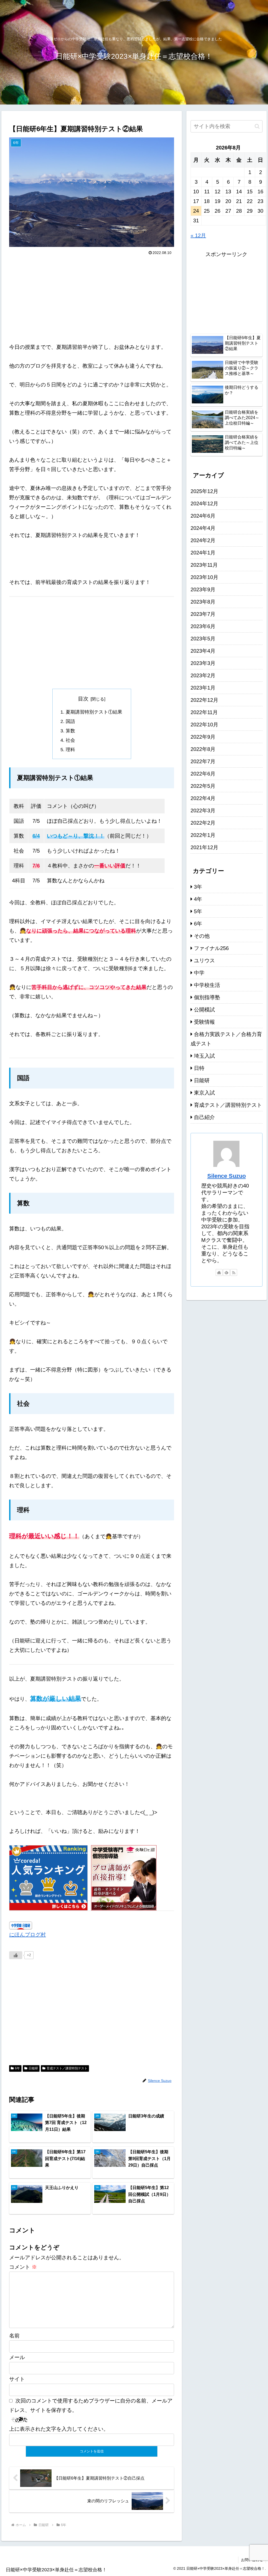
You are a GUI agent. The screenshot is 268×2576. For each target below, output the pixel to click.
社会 (70, 740)
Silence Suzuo (227, 1176)
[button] (257, 126)
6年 (17, 2068)
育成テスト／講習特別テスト (67, 2068)
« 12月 (198, 235)
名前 (14, 2336)
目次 (83, 699)
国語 (70, 721)
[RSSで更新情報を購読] (234, 1272)
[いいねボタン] (16, 1955)
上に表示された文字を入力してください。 (59, 2429)
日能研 (33, 2068)
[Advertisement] (92, 296)
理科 (70, 750)
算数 (70, 731)
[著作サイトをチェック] (219, 1272)
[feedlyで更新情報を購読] (226, 1272)
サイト (17, 2379)
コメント (23, 2267)
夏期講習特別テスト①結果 (94, 712)
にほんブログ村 (27, 1935)
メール (17, 2357)
